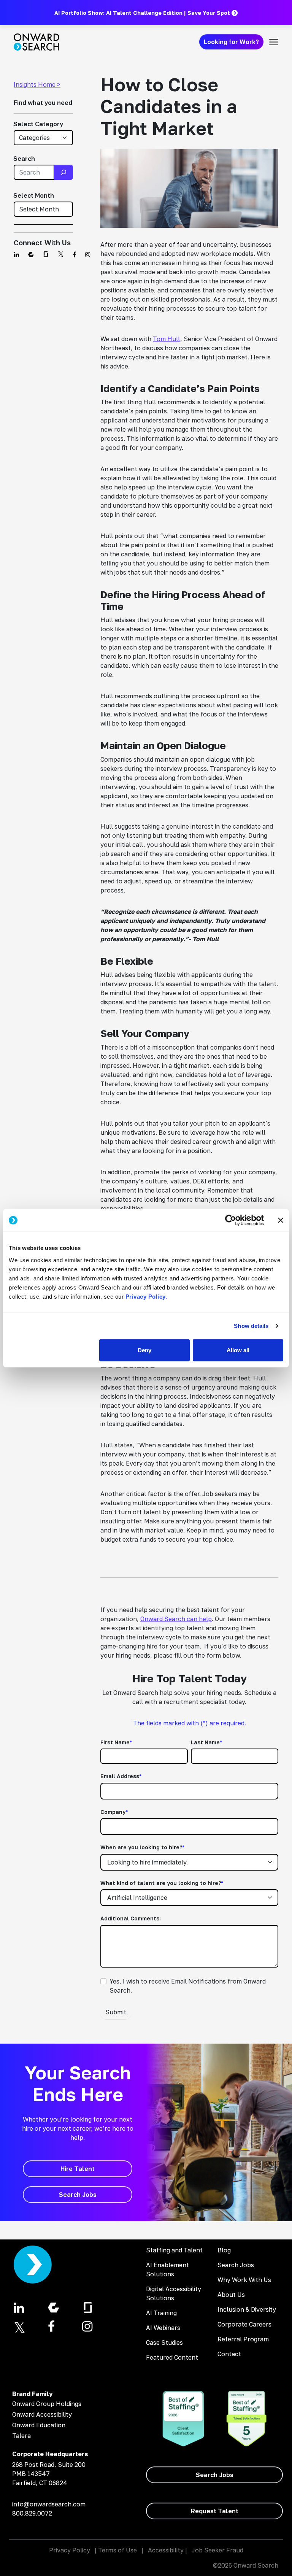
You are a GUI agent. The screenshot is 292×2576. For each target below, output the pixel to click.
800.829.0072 (32, 2513)
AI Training (161, 2313)
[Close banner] (281, 1220)
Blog (224, 2250)
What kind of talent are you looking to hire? (162, 1883)
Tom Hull (167, 339)
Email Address (121, 1776)
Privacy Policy (70, 2550)
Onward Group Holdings (47, 2404)
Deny (144, 1350)
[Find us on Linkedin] (16, 254)
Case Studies (164, 2343)
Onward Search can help (176, 1619)
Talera (21, 2436)
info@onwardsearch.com (49, 2504)
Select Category (38, 124)
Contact (229, 2354)
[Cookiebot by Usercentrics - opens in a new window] (231, 1220)
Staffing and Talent (174, 2250)
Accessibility (166, 2550)
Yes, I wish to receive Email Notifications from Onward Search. (188, 1986)
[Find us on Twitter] (61, 254)
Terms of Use (117, 2550)
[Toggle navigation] (274, 42)
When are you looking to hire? (142, 1847)
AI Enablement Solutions (167, 2269)
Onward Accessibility (42, 2414)
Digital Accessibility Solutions (174, 2293)
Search (24, 159)
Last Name (206, 1742)
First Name (116, 1742)
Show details (251, 1326)
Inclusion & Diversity (247, 2309)
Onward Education (39, 2425)
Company (114, 1812)
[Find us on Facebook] (74, 254)
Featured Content (172, 2357)
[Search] (63, 172)
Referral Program (243, 2339)
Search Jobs (236, 2265)
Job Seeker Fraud (217, 2550)
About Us (231, 2295)
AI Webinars (163, 2328)
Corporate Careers (244, 2324)
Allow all (238, 1350)
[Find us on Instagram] (88, 254)
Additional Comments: (131, 1918)
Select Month (34, 195)
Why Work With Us (244, 2280)
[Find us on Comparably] (31, 254)
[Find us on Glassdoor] (46, 254)
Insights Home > (37, 84)
